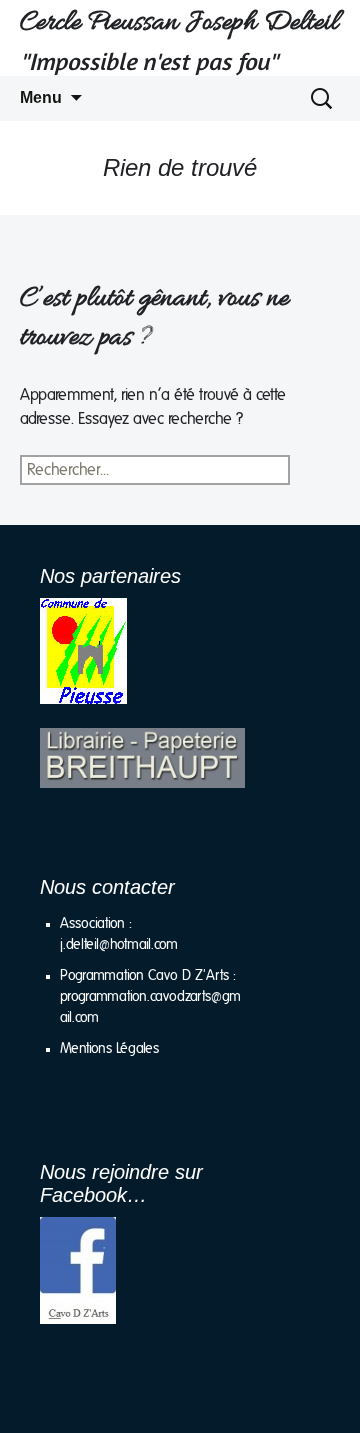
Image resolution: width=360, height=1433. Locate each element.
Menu (41, 97)
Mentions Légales (109, 1049)
